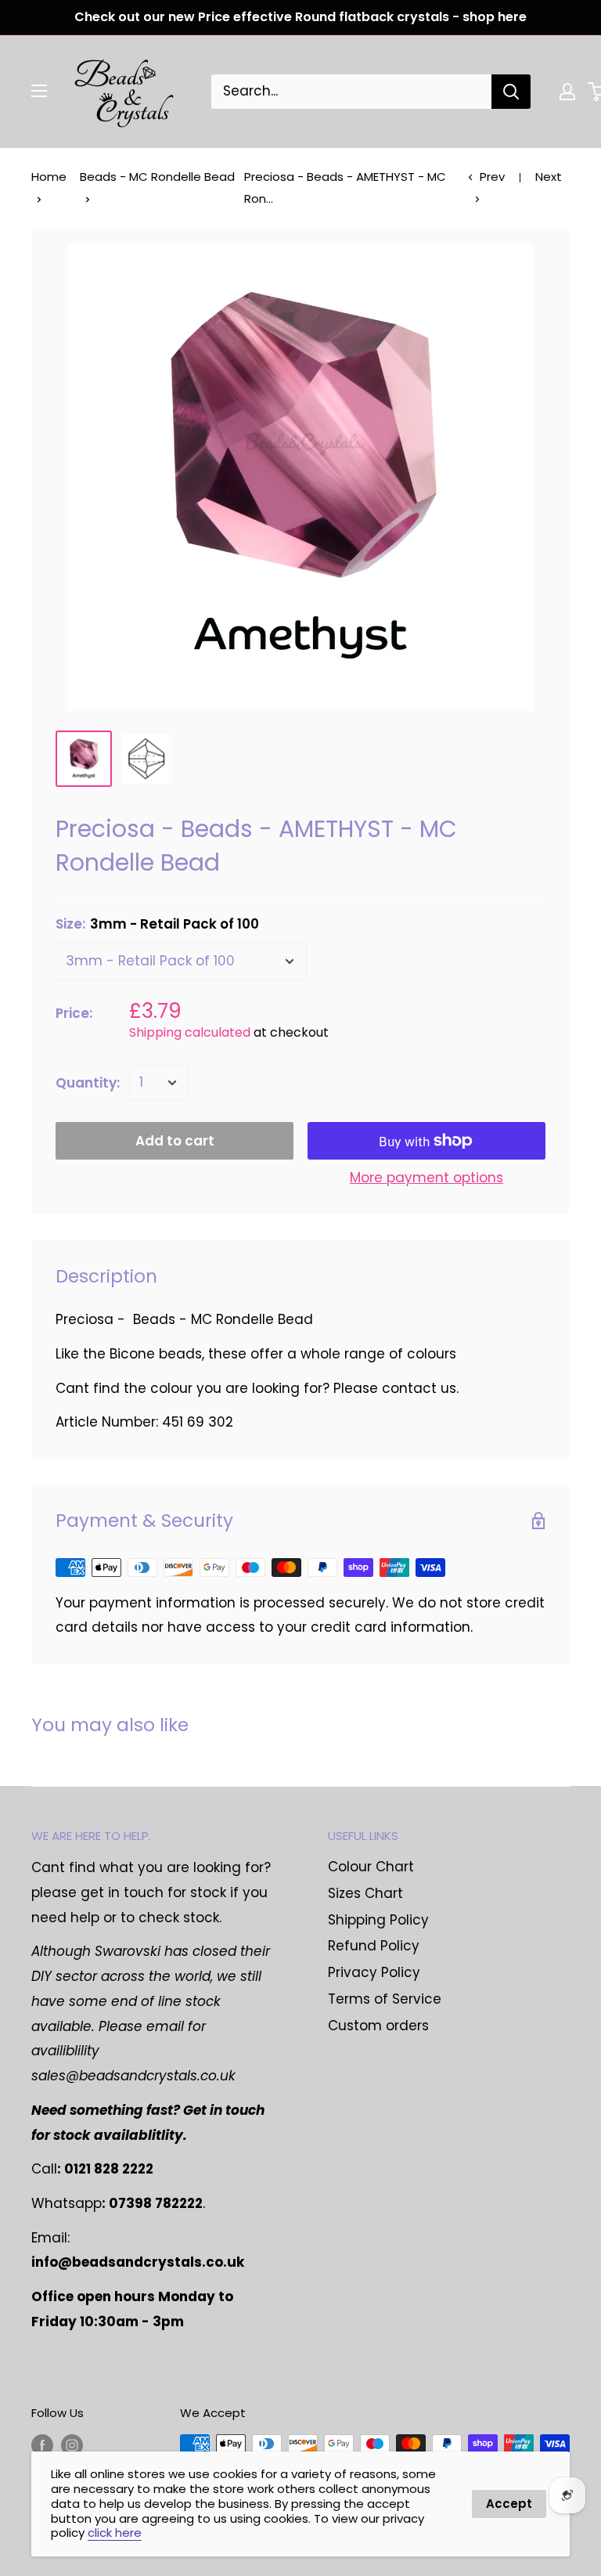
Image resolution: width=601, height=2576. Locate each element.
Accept (509, 2504)
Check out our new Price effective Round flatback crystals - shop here (300, 17)
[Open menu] (39, 91)
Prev (492, 177)
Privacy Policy (374, 1972)
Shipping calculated (190, 1032)
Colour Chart (371, 1867)
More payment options (426, 1178)
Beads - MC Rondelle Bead (157, 177)
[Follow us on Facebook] (42, 2446)
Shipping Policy (378, 1920)
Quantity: (88, 1083)
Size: (157, 924)
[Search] (511, 92)
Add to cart (175, 1141)
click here (115, 2533)
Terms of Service (385, 1999)
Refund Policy (374, 1946)
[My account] (567, 92)
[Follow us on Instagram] (72, 2446)
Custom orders (378, 2026)
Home (49, 177)
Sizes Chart (365, 1893)
